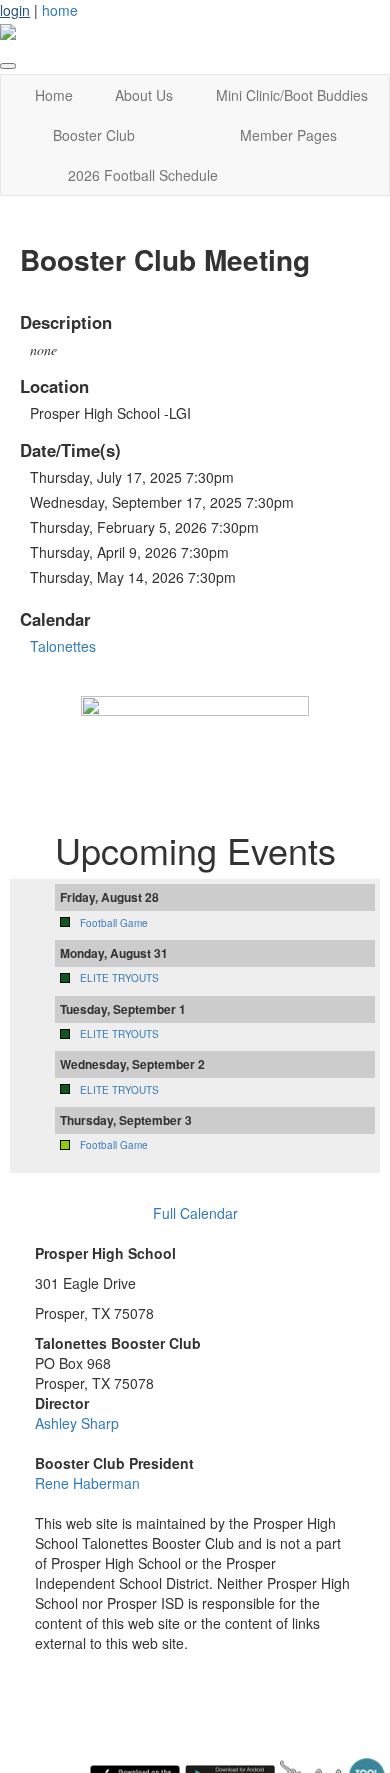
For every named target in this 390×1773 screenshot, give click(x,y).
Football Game (114, 923)
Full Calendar (195, 1213)
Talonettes (63, 646)
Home (54, 95)
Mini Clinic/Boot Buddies (292, 95)
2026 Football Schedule (143, 175)
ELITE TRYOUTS (119, 978)
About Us (144, 95)
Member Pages (288, 135)
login (15, 10)
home (60, 10)
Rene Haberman (87, 1483)
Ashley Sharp (77, 1423)
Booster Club (94, 135)
